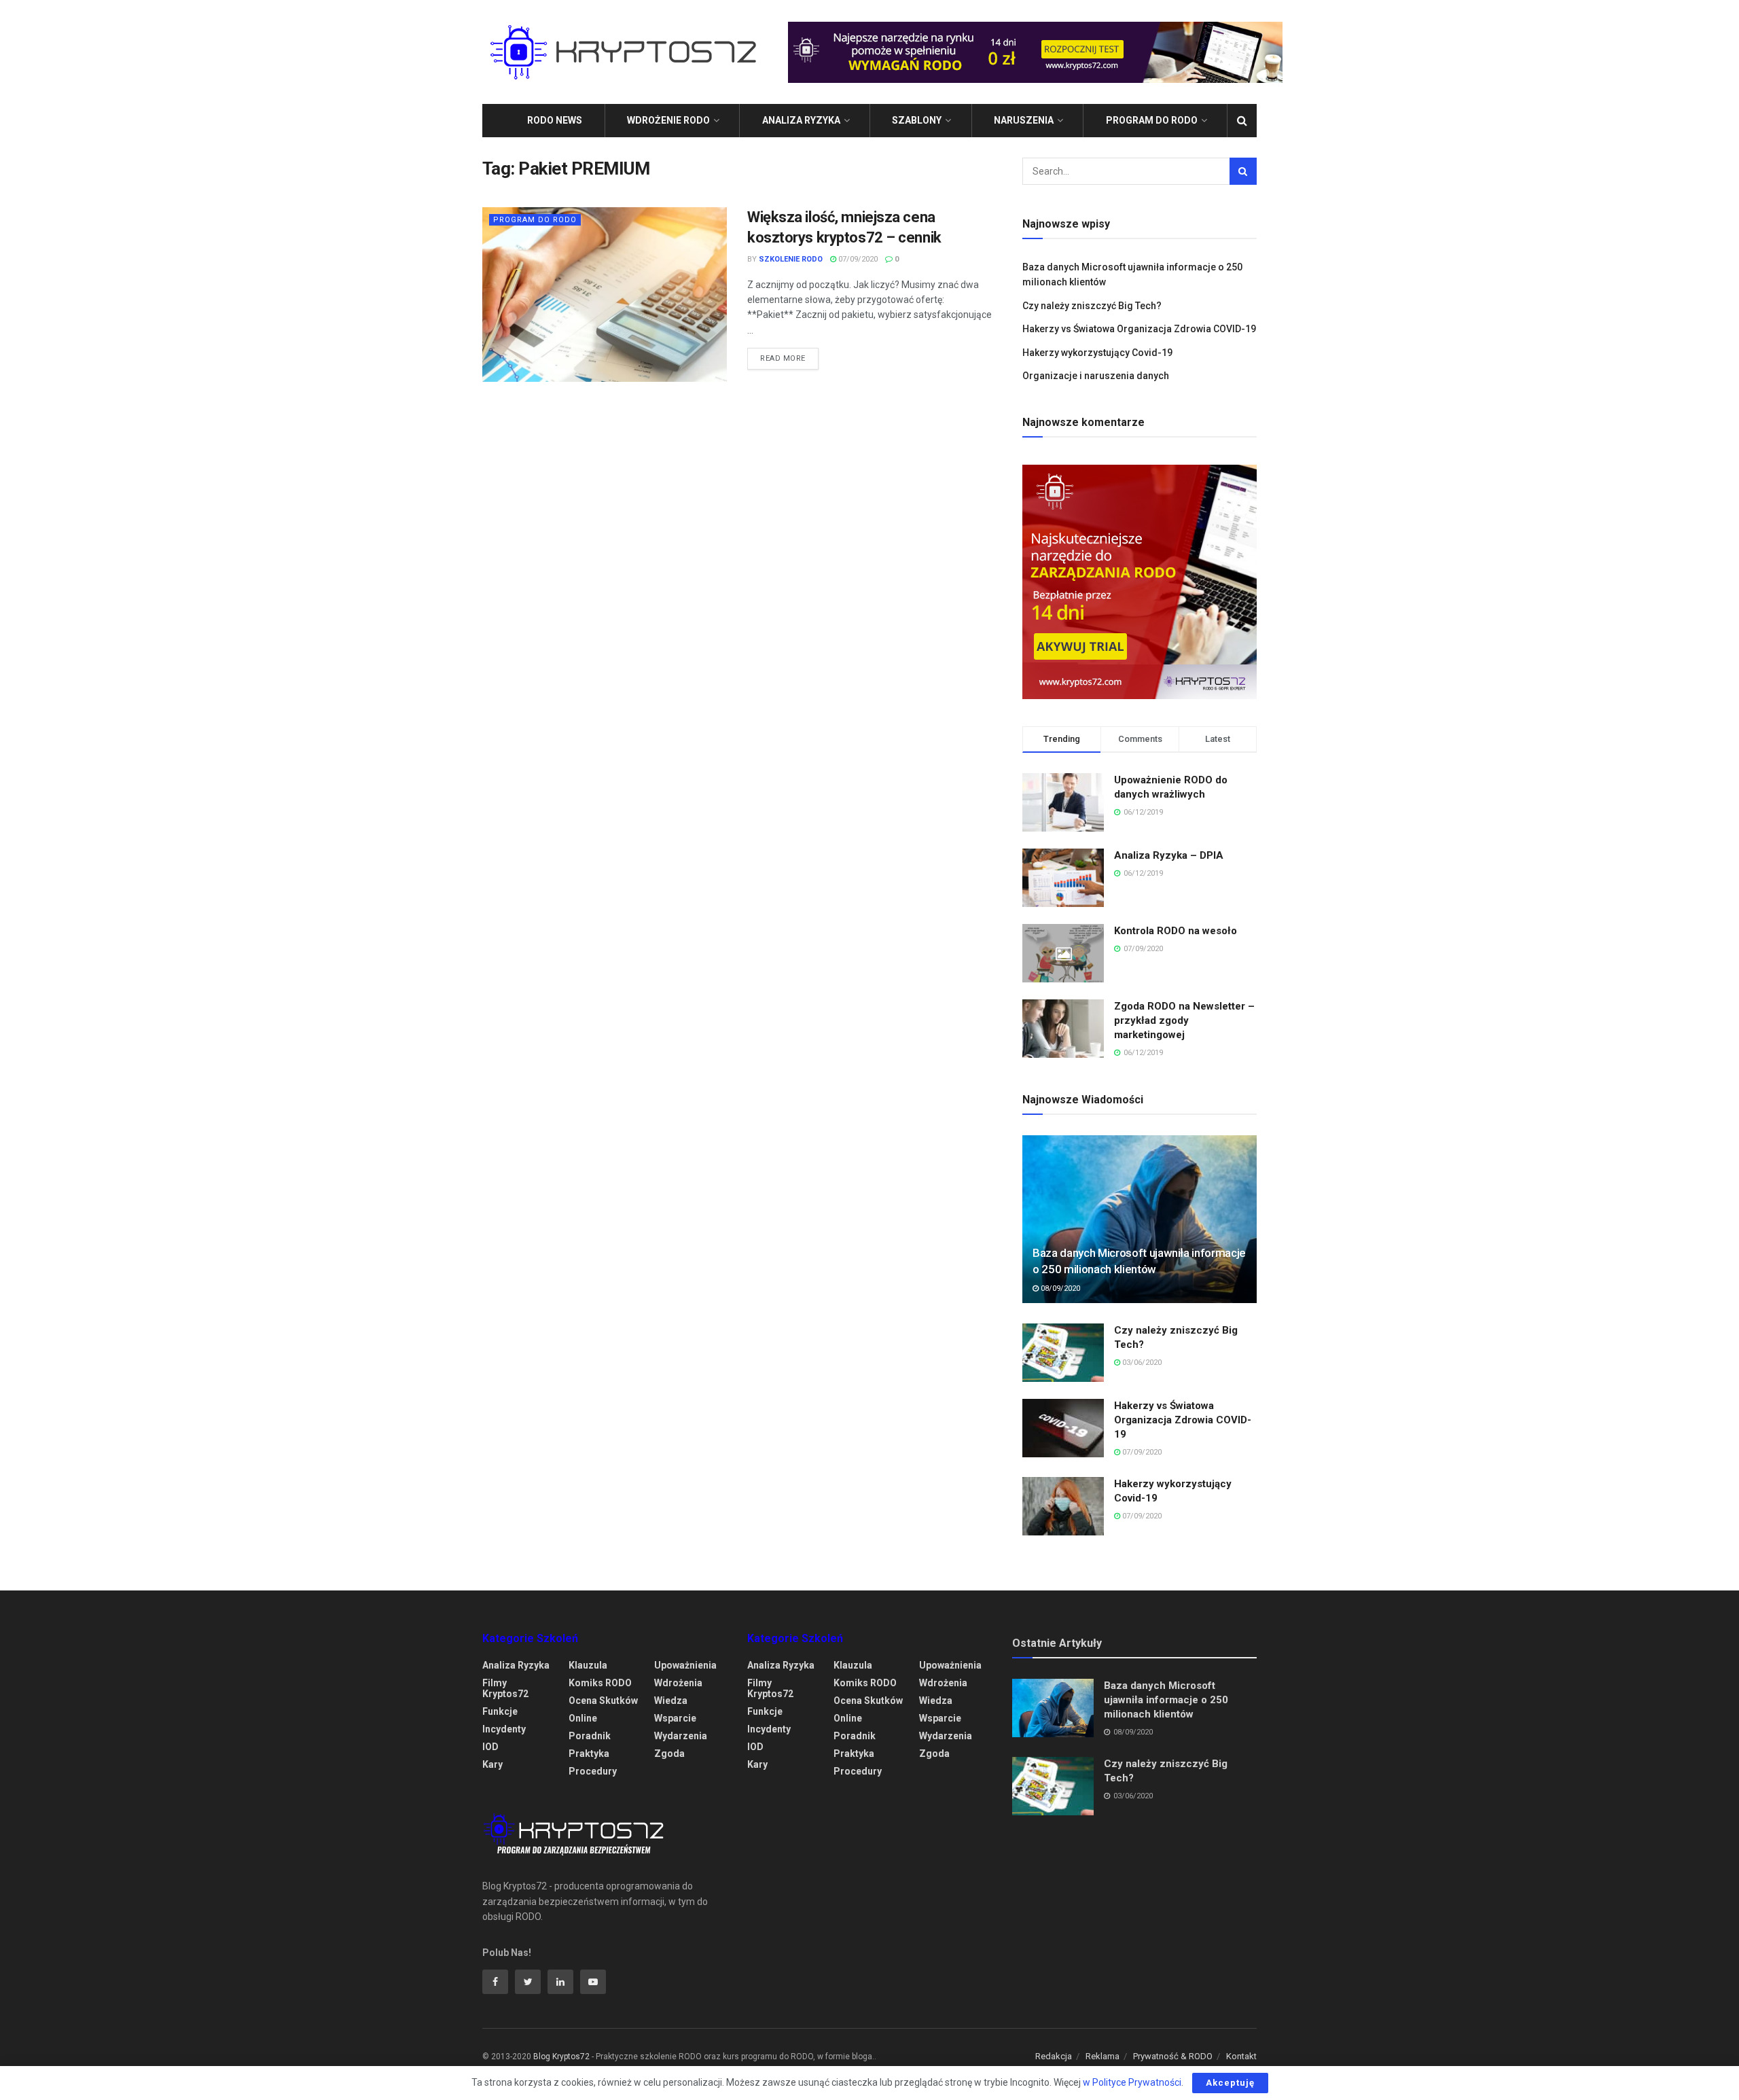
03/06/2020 (1141, 1363)
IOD (490, 1747)
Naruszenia (1024, 120)
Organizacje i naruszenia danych (1096, 376)
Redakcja (1054, 2056)
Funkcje (500, 1711)
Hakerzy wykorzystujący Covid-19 (1097, 353)
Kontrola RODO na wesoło (1176, 931)
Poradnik (590, 1736)
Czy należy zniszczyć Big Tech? (1092, 306)
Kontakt (1241, 2056)
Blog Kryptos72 (561, 2057)
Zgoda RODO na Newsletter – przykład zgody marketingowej (1184, 1020)
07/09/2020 (857, 259)
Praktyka (589, 1754)
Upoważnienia (685, 1665)
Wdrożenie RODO (668, 120)
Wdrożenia (678, 1683)
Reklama (1102, 2056)
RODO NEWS (555, 120)
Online (583, 1718)
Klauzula (588, 1665)
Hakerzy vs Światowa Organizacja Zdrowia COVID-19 (1139, 329)
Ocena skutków (603, 1701)
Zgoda (669, 1754)
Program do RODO (1152, 120)
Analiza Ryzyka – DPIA (1169, 855)
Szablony (917, 120)
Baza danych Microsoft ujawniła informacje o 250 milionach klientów (1166, 1700)
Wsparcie (675, 1718)
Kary (492, 1764)
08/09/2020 (1059, 1288)
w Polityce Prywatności (1132, 2082)
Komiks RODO (600, 1683)
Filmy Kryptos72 (505, 1688)
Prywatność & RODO (1173, 2056)
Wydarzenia (681, 1736)
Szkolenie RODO (791, 259)
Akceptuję (1230, 2083)
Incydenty (504, 1729)
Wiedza (671, 1701)
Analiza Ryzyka (801, 120)
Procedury (593, 1771)
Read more (783, 358)
